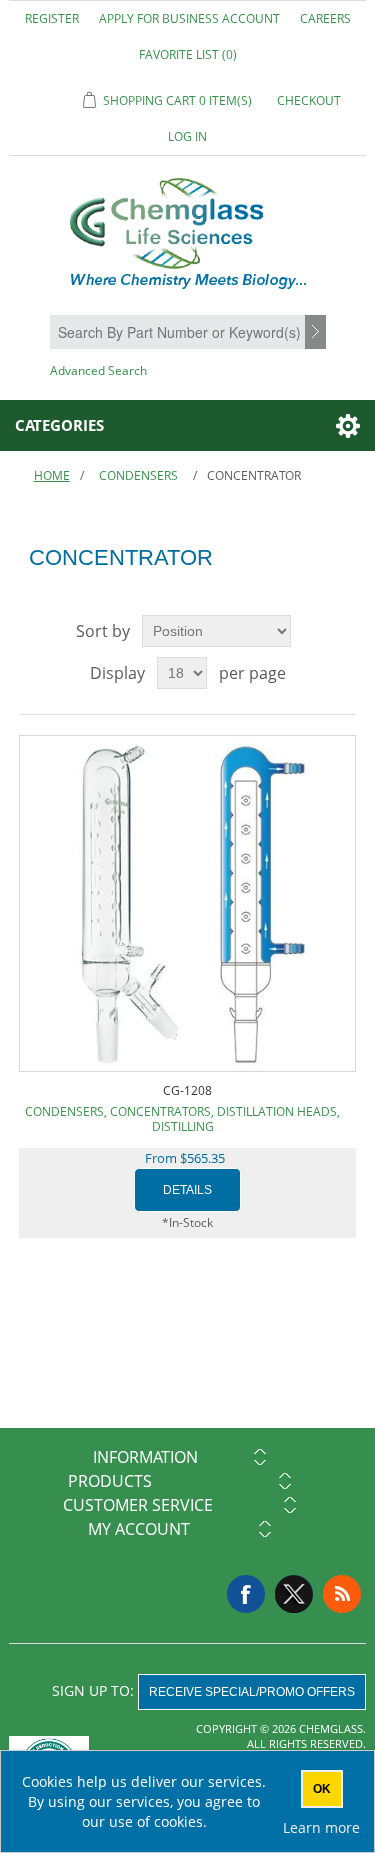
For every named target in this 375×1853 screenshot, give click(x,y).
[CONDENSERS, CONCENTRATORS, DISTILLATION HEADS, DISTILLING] (188, 904)
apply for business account (189, 18)
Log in (187, 136)
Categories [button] (59, 425)
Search (318, 333)
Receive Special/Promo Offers (252, 1692)
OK (322, 1789)
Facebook (246, 1594)
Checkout (309, 100)
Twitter (294, 1594)
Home (52, 475)
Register (52, 18)
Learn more (321, 1827)
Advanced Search (98, 370)
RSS (342, 1594)
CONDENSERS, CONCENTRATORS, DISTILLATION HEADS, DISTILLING (182, 1119)
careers (325, 18)
